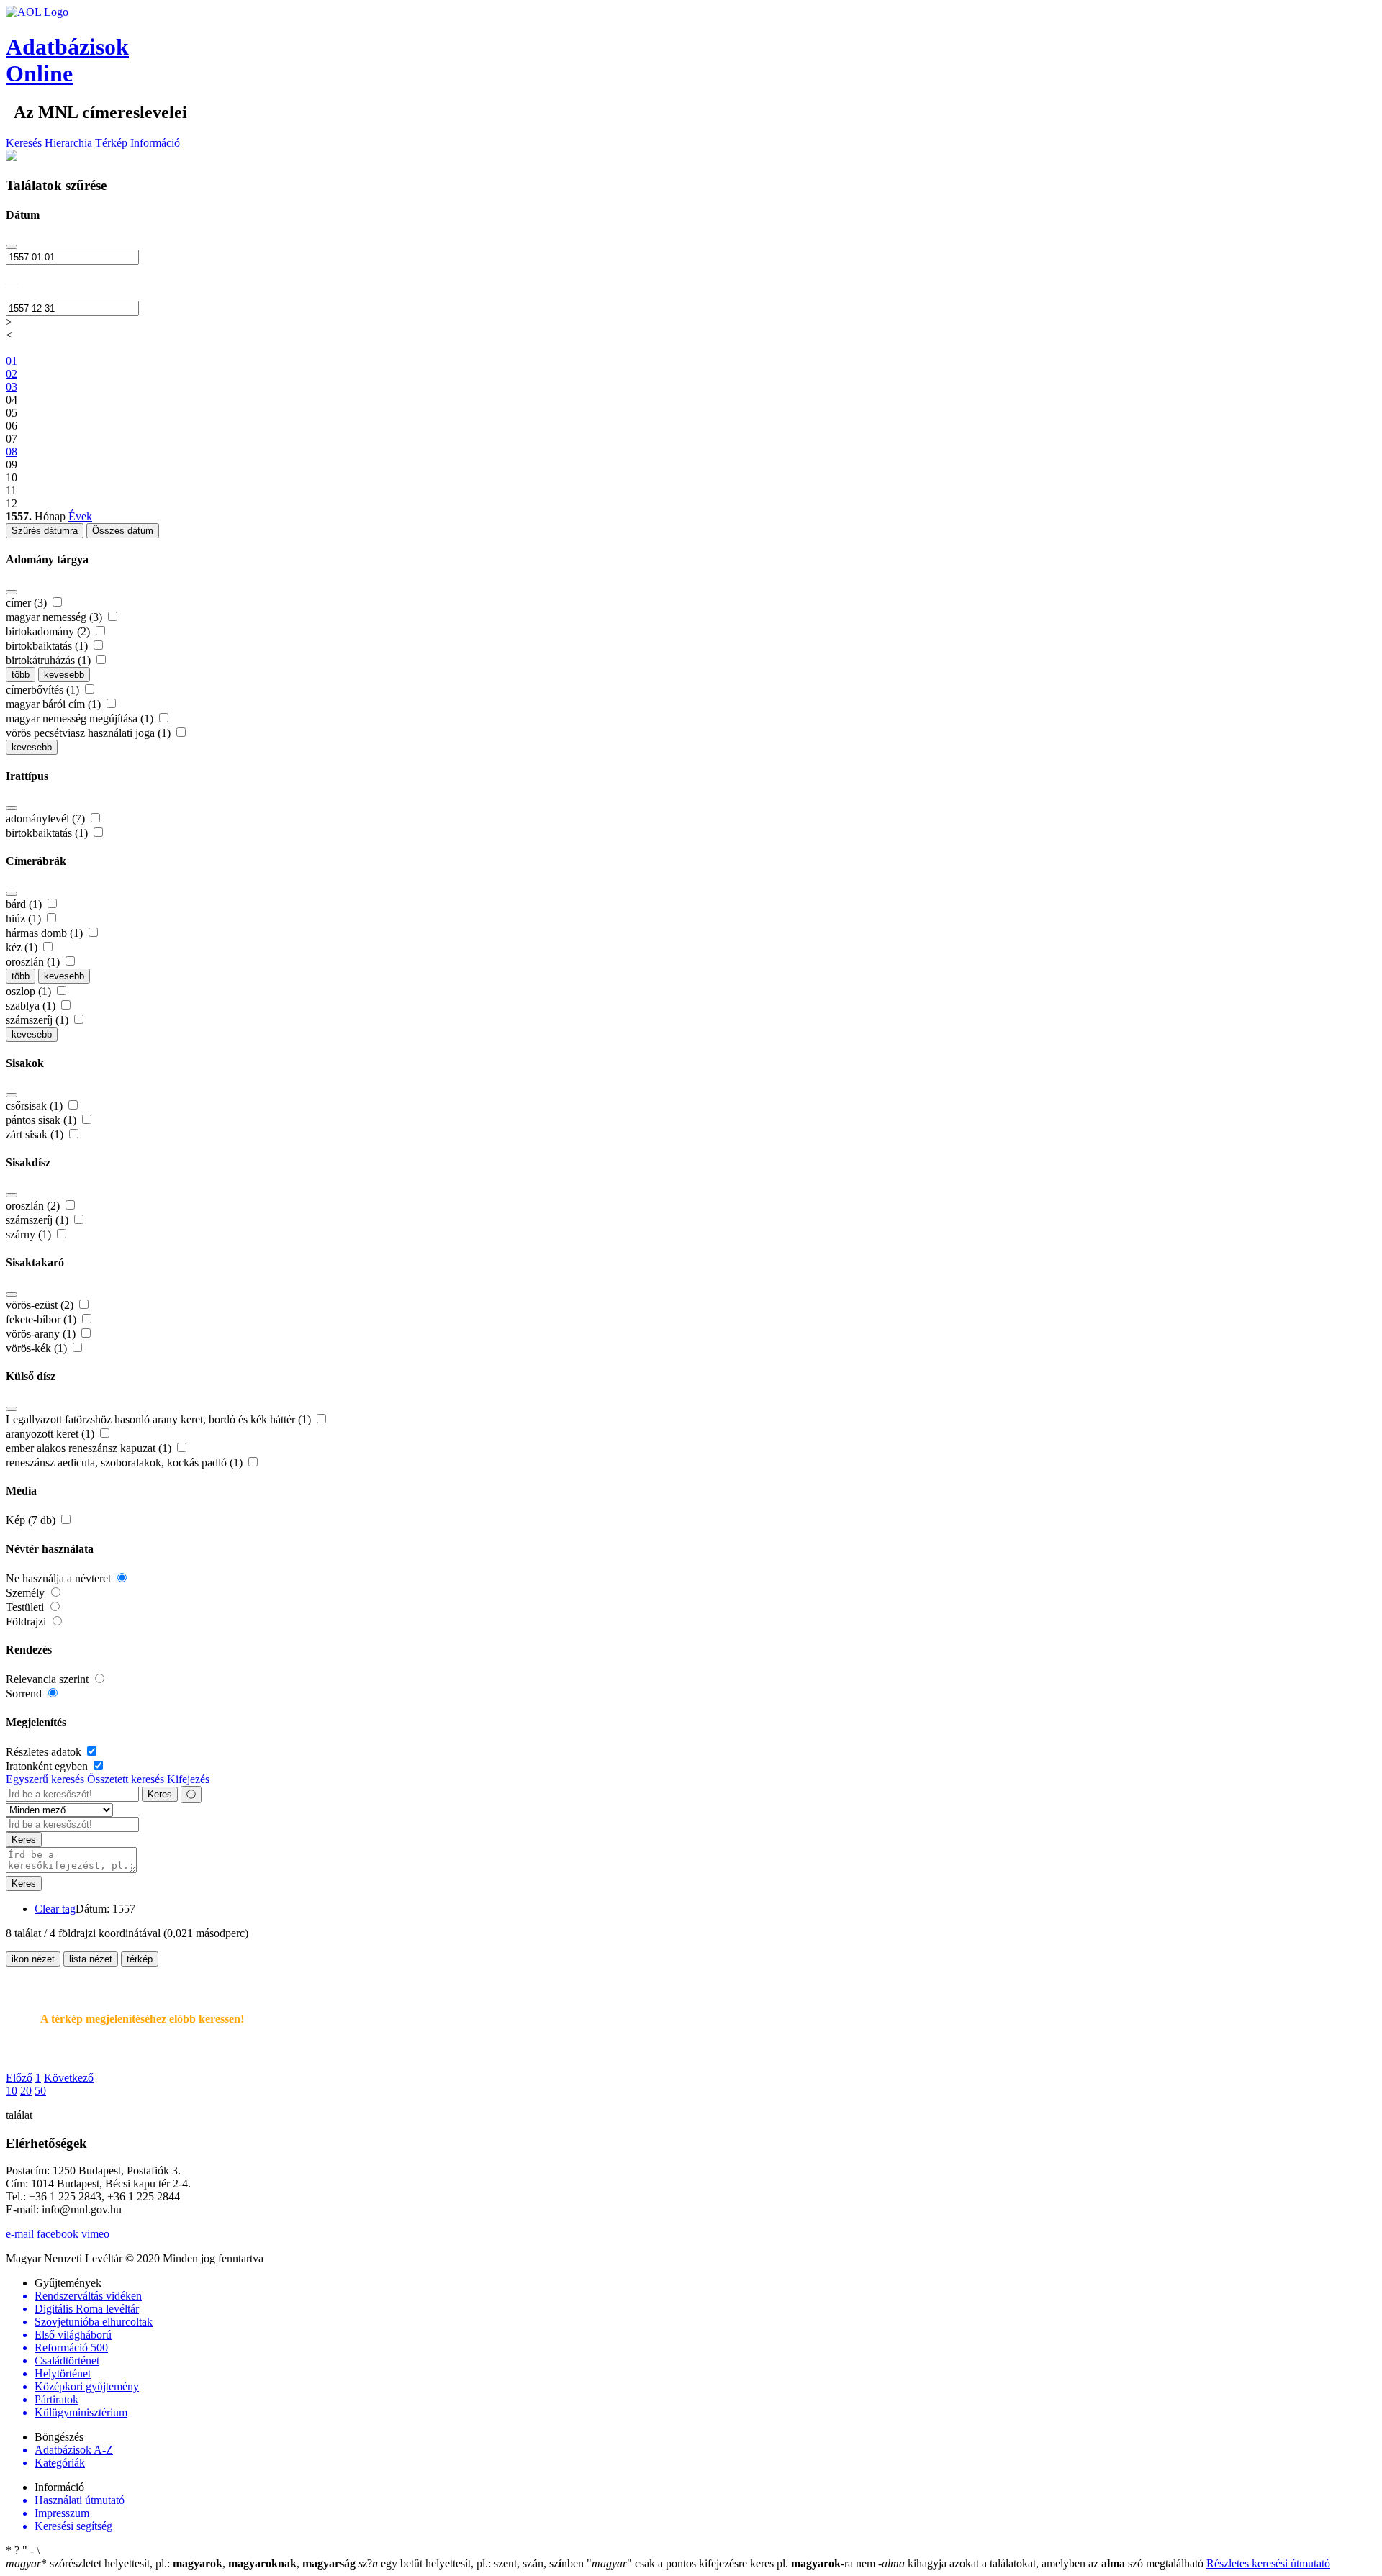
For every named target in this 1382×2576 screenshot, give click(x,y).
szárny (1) (30, 1234)
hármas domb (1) (46, 933)
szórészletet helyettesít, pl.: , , (181, 2563)
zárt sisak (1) (36, 1134)
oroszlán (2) (34, 1206)
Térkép (111, 143)
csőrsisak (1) (36, 1106)
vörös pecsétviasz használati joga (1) (90, 733)
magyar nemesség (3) (55, 617)
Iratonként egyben (48, 1766)
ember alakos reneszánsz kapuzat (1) (90, 1448)
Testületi (26, 1607)
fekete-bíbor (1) (42, 1319)
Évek (80, 516)
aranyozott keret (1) (51, 1434)
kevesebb (64, 675)
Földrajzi (27, 1622)
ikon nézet (33, 1959)
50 (40, 2091)
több (21, 675)
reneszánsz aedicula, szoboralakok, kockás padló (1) (126, 1462)
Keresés (24, 143)
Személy (27, 1593)
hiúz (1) (25, 919)
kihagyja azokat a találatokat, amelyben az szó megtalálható (1042, 2563)
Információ (155, 143)
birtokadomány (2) (49, 631)
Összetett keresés (126, 1779)
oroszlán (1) (34, 962)
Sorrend (25, 1693)
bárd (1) (25, 904)
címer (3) (28, 603)
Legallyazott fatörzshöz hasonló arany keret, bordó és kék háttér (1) (160, 1419)
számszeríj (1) (39, 1020)
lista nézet (91, 1959)
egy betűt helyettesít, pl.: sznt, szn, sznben (473, 2563)
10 (12, 2091)
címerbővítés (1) (44, 690)
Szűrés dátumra (45, 531)
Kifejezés (188, 1779)
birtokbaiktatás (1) (48, 646)
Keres (160, 1794)
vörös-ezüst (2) (41, 1305)
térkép (140, 1959)
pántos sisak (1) (42, 1120)
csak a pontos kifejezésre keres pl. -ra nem (732, 2563)
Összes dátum (123, 531)
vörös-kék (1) (38, 1348)
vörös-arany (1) (42, 1334)
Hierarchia (68, 143)
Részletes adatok (45, 1752)
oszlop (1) (30, 991)
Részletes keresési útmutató (1268, 2563)
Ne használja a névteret (60, 1578)
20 (26, 2091)
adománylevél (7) (47, 818)
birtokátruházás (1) (50, 660)
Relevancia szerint (49, 1679)
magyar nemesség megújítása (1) (81, 718)
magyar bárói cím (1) (55, 704)
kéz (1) (23, 947)
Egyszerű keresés (45, 1779)
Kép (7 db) (32, 1520)
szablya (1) (32, 1006)
